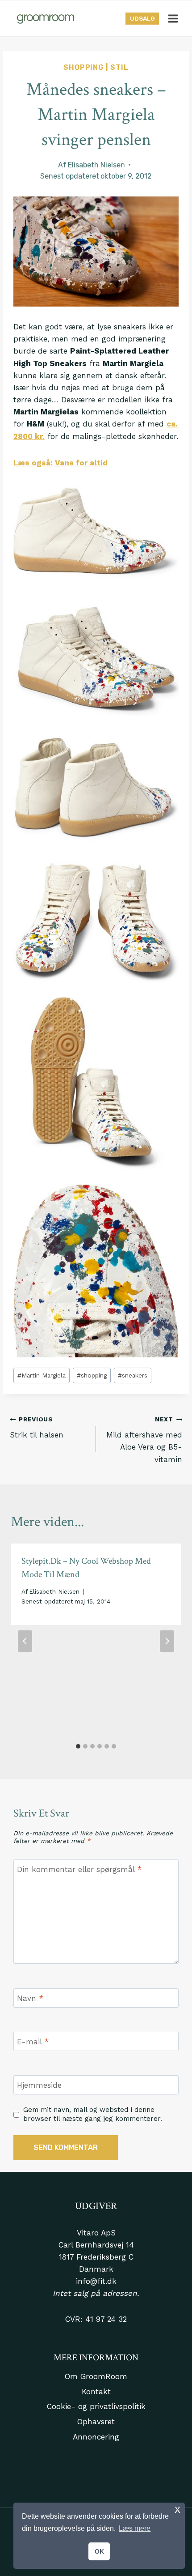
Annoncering (96, 2437)
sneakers (133, 1375)
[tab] (78, 1746)
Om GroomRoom (96, 2376)
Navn (30, 1998)
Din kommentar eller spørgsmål (79, 1869)
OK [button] (99, 2551)
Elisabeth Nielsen (96, 165)
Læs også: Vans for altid (61, 463)
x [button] (177, 2509)
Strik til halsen (37, 1427)
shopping (92, 1375)
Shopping (83, 67)
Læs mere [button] (135, 2528)
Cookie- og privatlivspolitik (96, 2406)
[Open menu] (173, 18)
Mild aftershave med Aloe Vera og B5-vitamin (144, 1439)
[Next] (167, 1641)
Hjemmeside (39, 2085)
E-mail (33, 2042)
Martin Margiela (42, 1375)
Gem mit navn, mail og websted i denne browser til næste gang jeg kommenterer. (93, 2114)
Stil (119, 67)
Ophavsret (96, 2422)
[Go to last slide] (25, 1641)
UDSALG (142, 18)
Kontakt (96, 2392)
